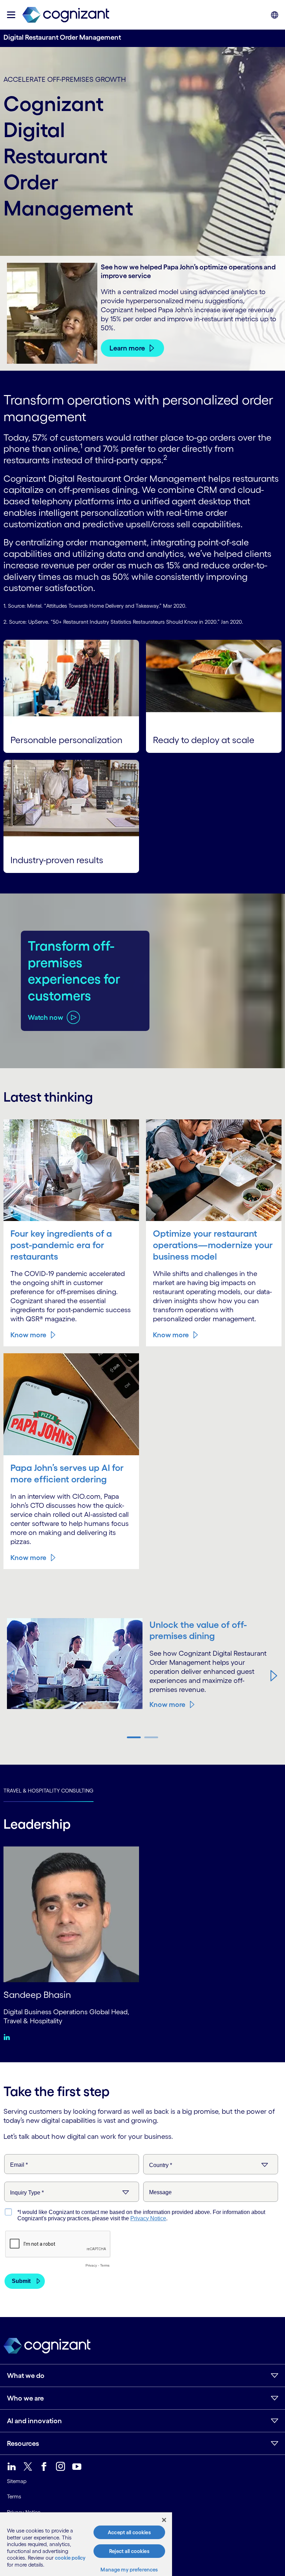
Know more (28, 1335)
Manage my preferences (129, 2570)
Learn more (127, 348)
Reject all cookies (129, 2551)
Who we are (25, 2398)
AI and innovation (34, 2421)
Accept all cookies (129, 2532)
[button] (11, 1676)
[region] (86, 2544)
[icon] (11, 15)
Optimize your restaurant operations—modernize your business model (213, 1245)
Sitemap (17, 2481)
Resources (23, 2443)
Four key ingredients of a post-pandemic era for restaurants (61, 1245)
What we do (26, 2376)
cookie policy (70, 2558)
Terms (14, 2496)
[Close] (164, 2520)
